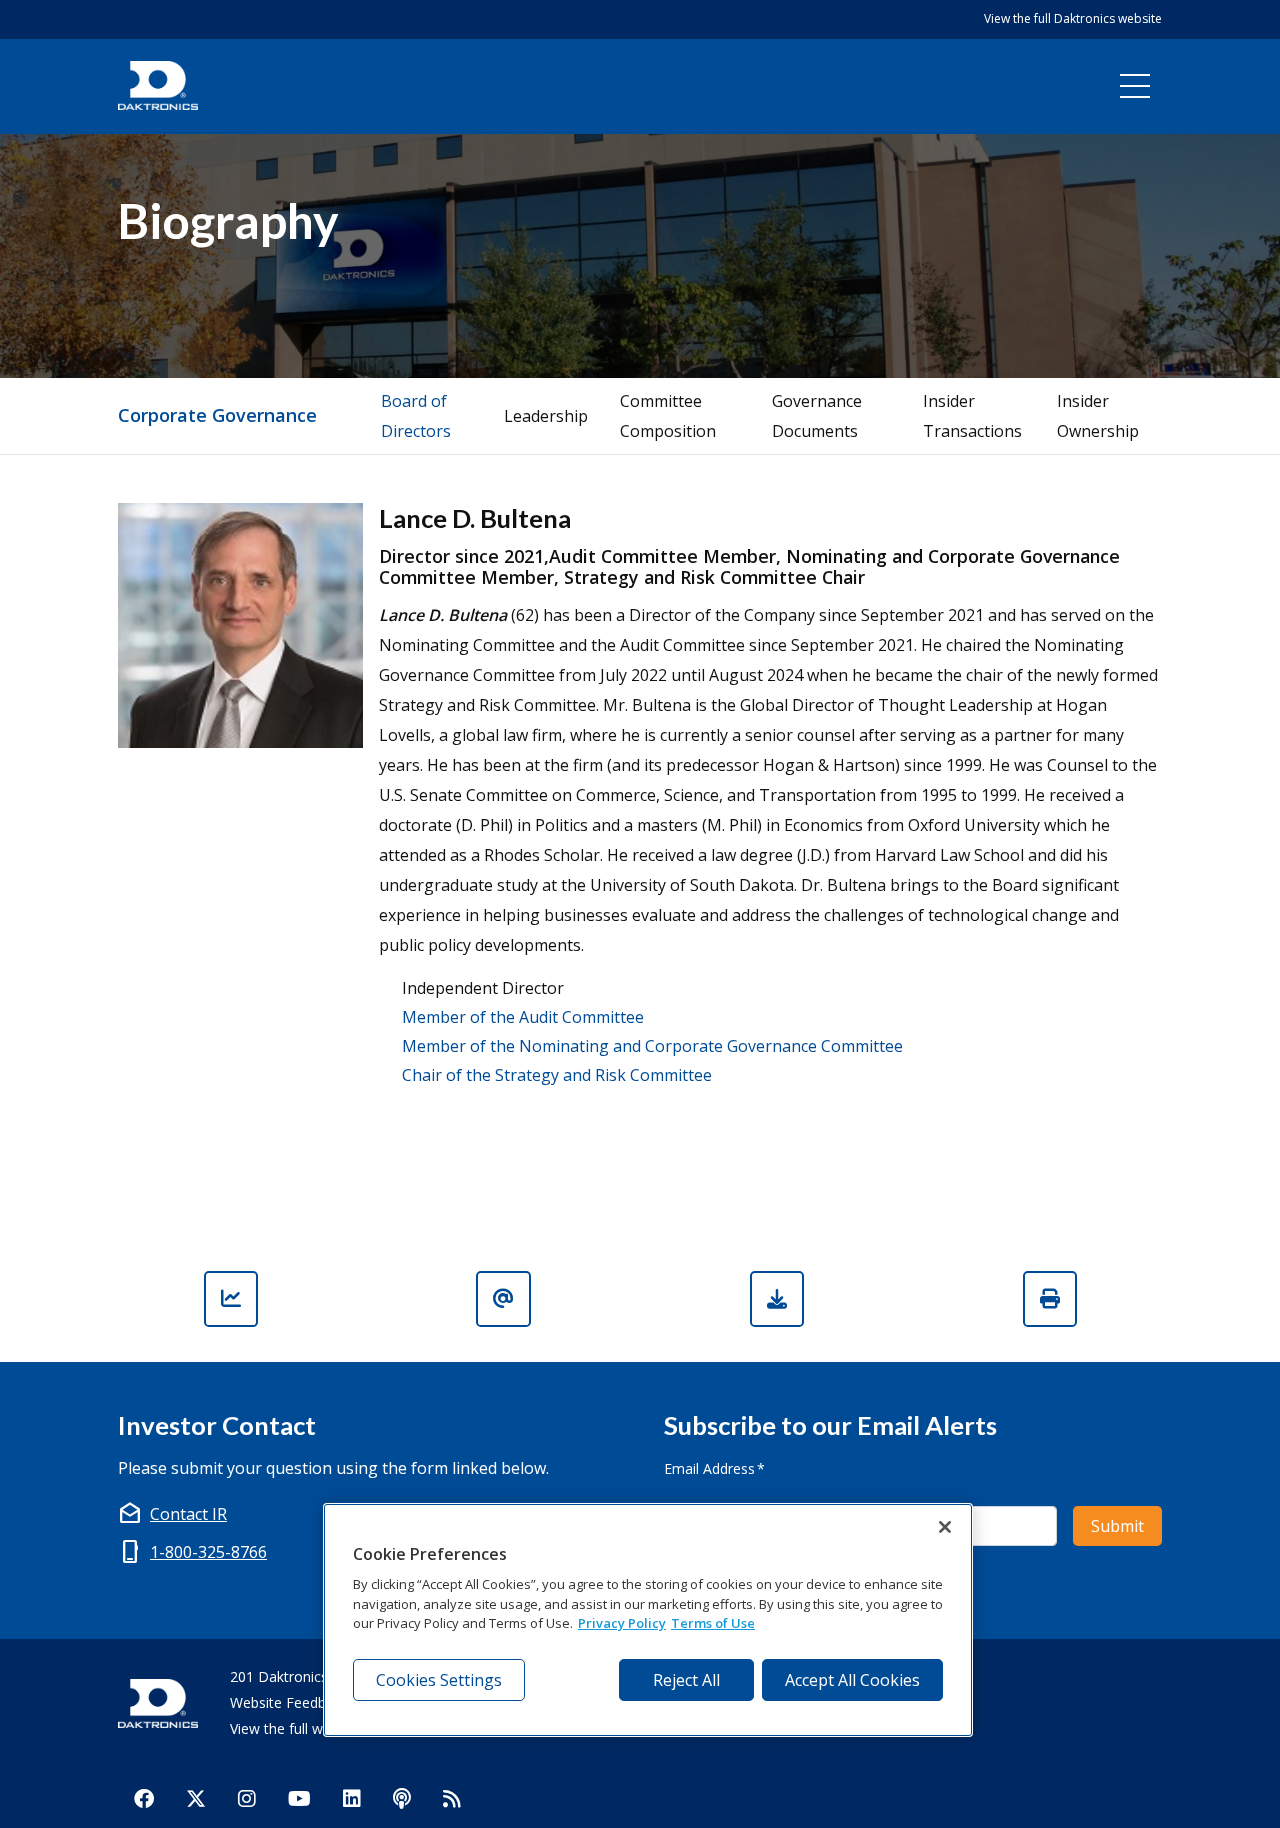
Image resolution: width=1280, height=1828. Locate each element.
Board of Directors (416, 416)
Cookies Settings (439, 1680)
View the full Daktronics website (1073, 18)
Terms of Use (713, 1623)
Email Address (714, 1468)
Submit (1117, 1526)
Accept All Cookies (852, 1680)
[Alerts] (503, 1299)
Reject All (686, 1680)
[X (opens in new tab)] (196, 1798)
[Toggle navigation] (1135, 86)
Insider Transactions (972, 416)
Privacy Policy (622, 1623)
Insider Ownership (1098, 416)
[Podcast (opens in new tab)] (402, 1798)
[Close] (945, 1527)
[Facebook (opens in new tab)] (144, 1798)
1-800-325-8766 (208, 1552)
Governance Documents (817, 416)
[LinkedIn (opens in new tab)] (352, 1798)
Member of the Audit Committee (523, 1017)
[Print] (1050, 1299)
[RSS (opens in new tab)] (452, 1798)
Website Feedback (289, 1702)
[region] (648, 1620)
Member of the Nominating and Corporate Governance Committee (652, 1046)
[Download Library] (777, 1299)
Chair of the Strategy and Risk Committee (557, 1075)
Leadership (546, 416)
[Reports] (231, 1299)
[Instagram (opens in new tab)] (247, 1798)
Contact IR (188, 1514)
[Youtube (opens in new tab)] (299, 1798)
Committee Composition (668, 416)
